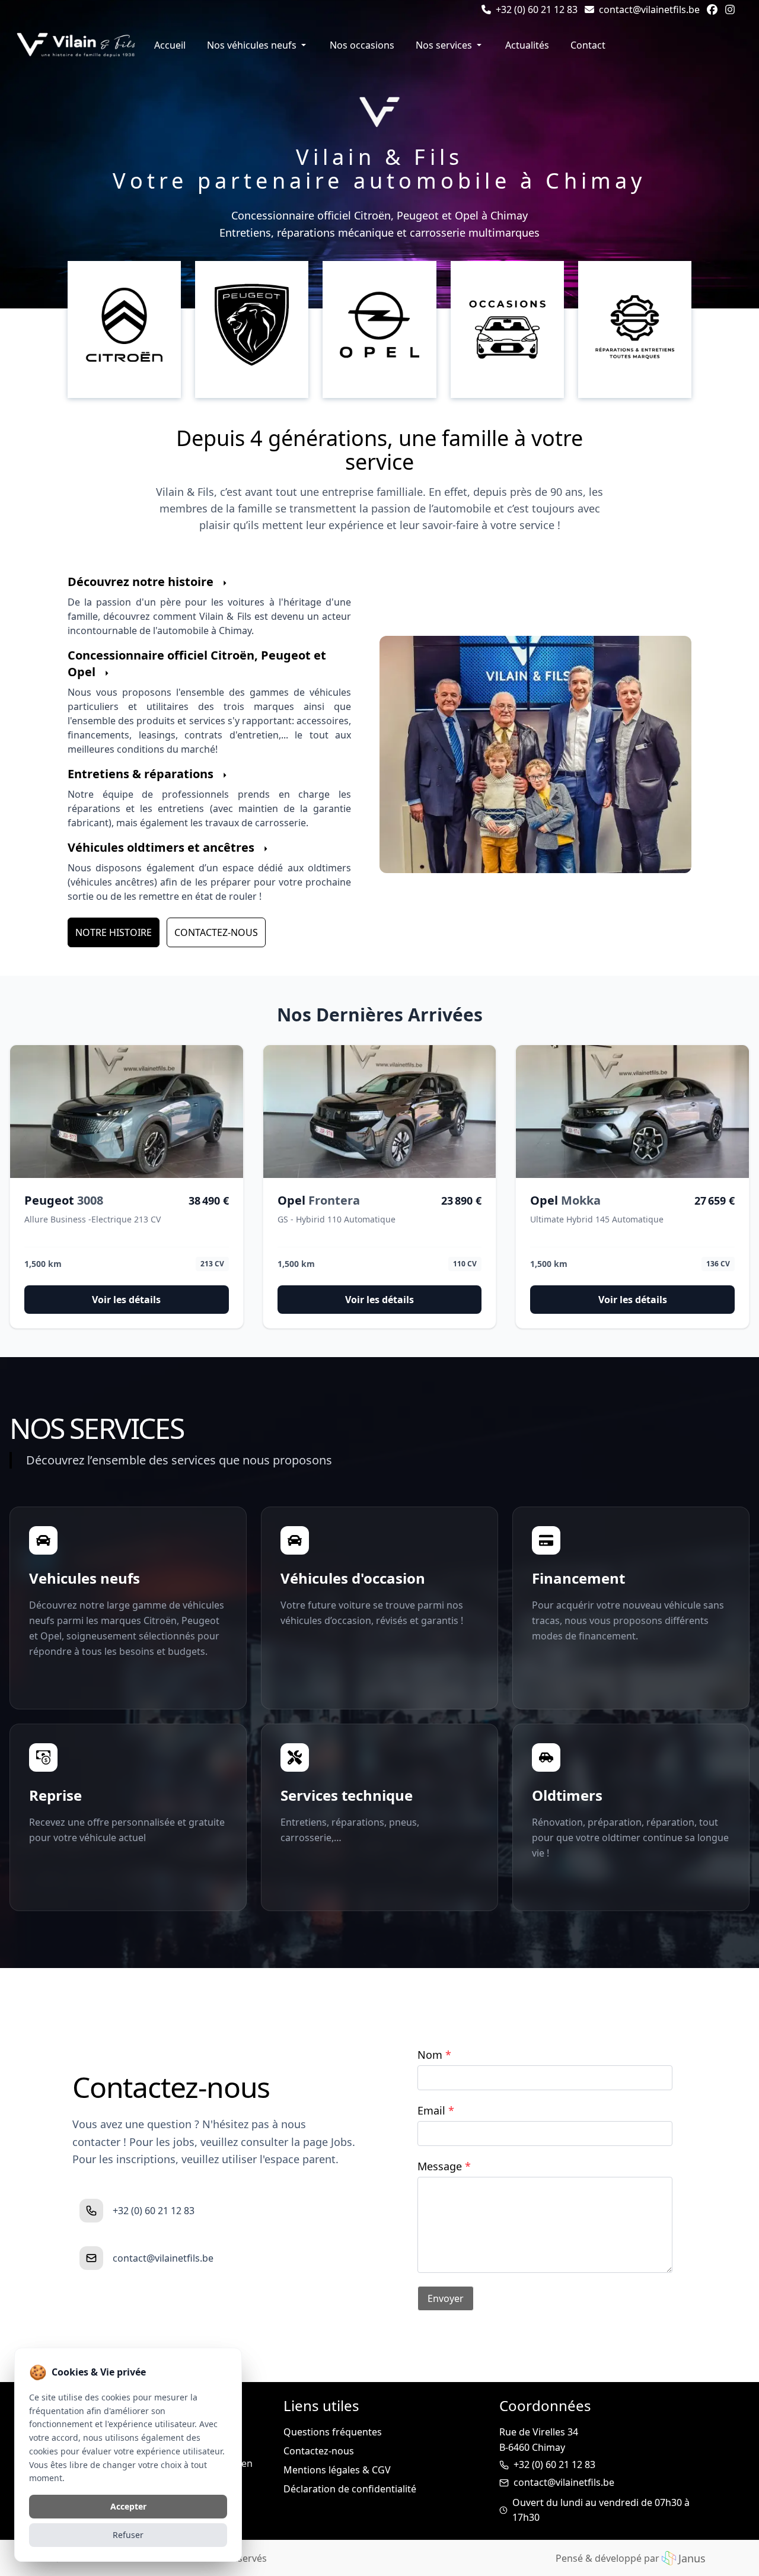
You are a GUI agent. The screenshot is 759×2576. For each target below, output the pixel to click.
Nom (434, 2055)
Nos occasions (362, 45)
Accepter (128, 2506)
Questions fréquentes (333, 2432)
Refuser (128, 2535)
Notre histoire (114, 932)
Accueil (170, 45)
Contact (588, 45)
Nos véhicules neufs (252, 45)
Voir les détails (126, 1300)
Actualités (527, 45)
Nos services (444, 45)
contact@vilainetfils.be (564, 2482)
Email (436, 2110)
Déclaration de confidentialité (350, 2489)
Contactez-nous (216, 932)
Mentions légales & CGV (337, 2470)
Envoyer (446, 2298)
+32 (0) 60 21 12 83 (554, 2464)
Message (444, 2166)
